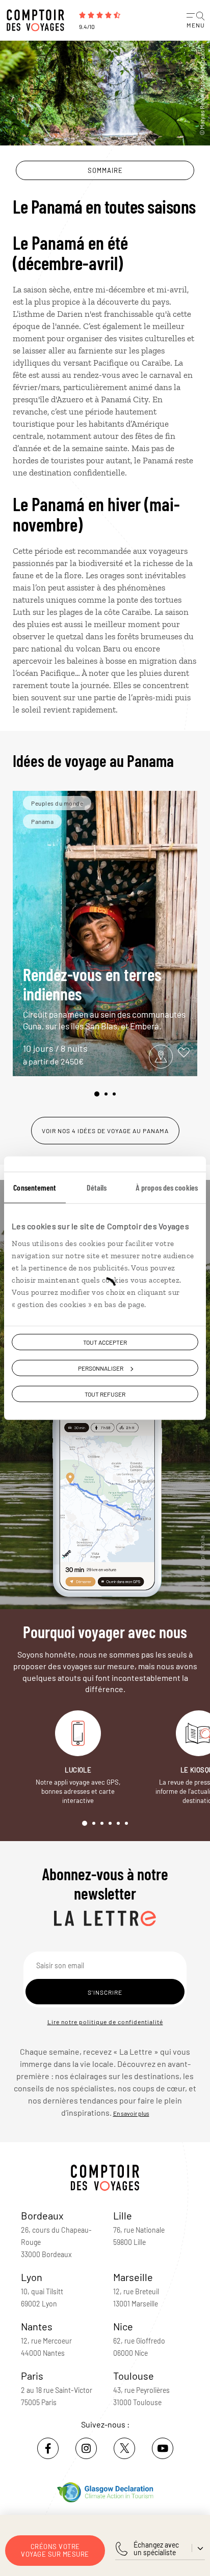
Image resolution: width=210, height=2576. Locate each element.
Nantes (37, 2326)
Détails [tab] (97, 1187)
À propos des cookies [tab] (167, 1187)
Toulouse (134, 2376)
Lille (123, 2215)
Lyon (32, 2277)
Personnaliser (101, 1368)
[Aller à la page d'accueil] (38, 20)
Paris (32, 2376)
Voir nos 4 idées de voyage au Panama (105, 1131)
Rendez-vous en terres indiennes (104, 998)
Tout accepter (105, 1342)
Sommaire (105, 170)
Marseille (133, 2277)
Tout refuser (105, 1394)
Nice (123, 2326)
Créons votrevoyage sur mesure (55, 2550)
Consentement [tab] (35, 1187)
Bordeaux (42, 2215)
